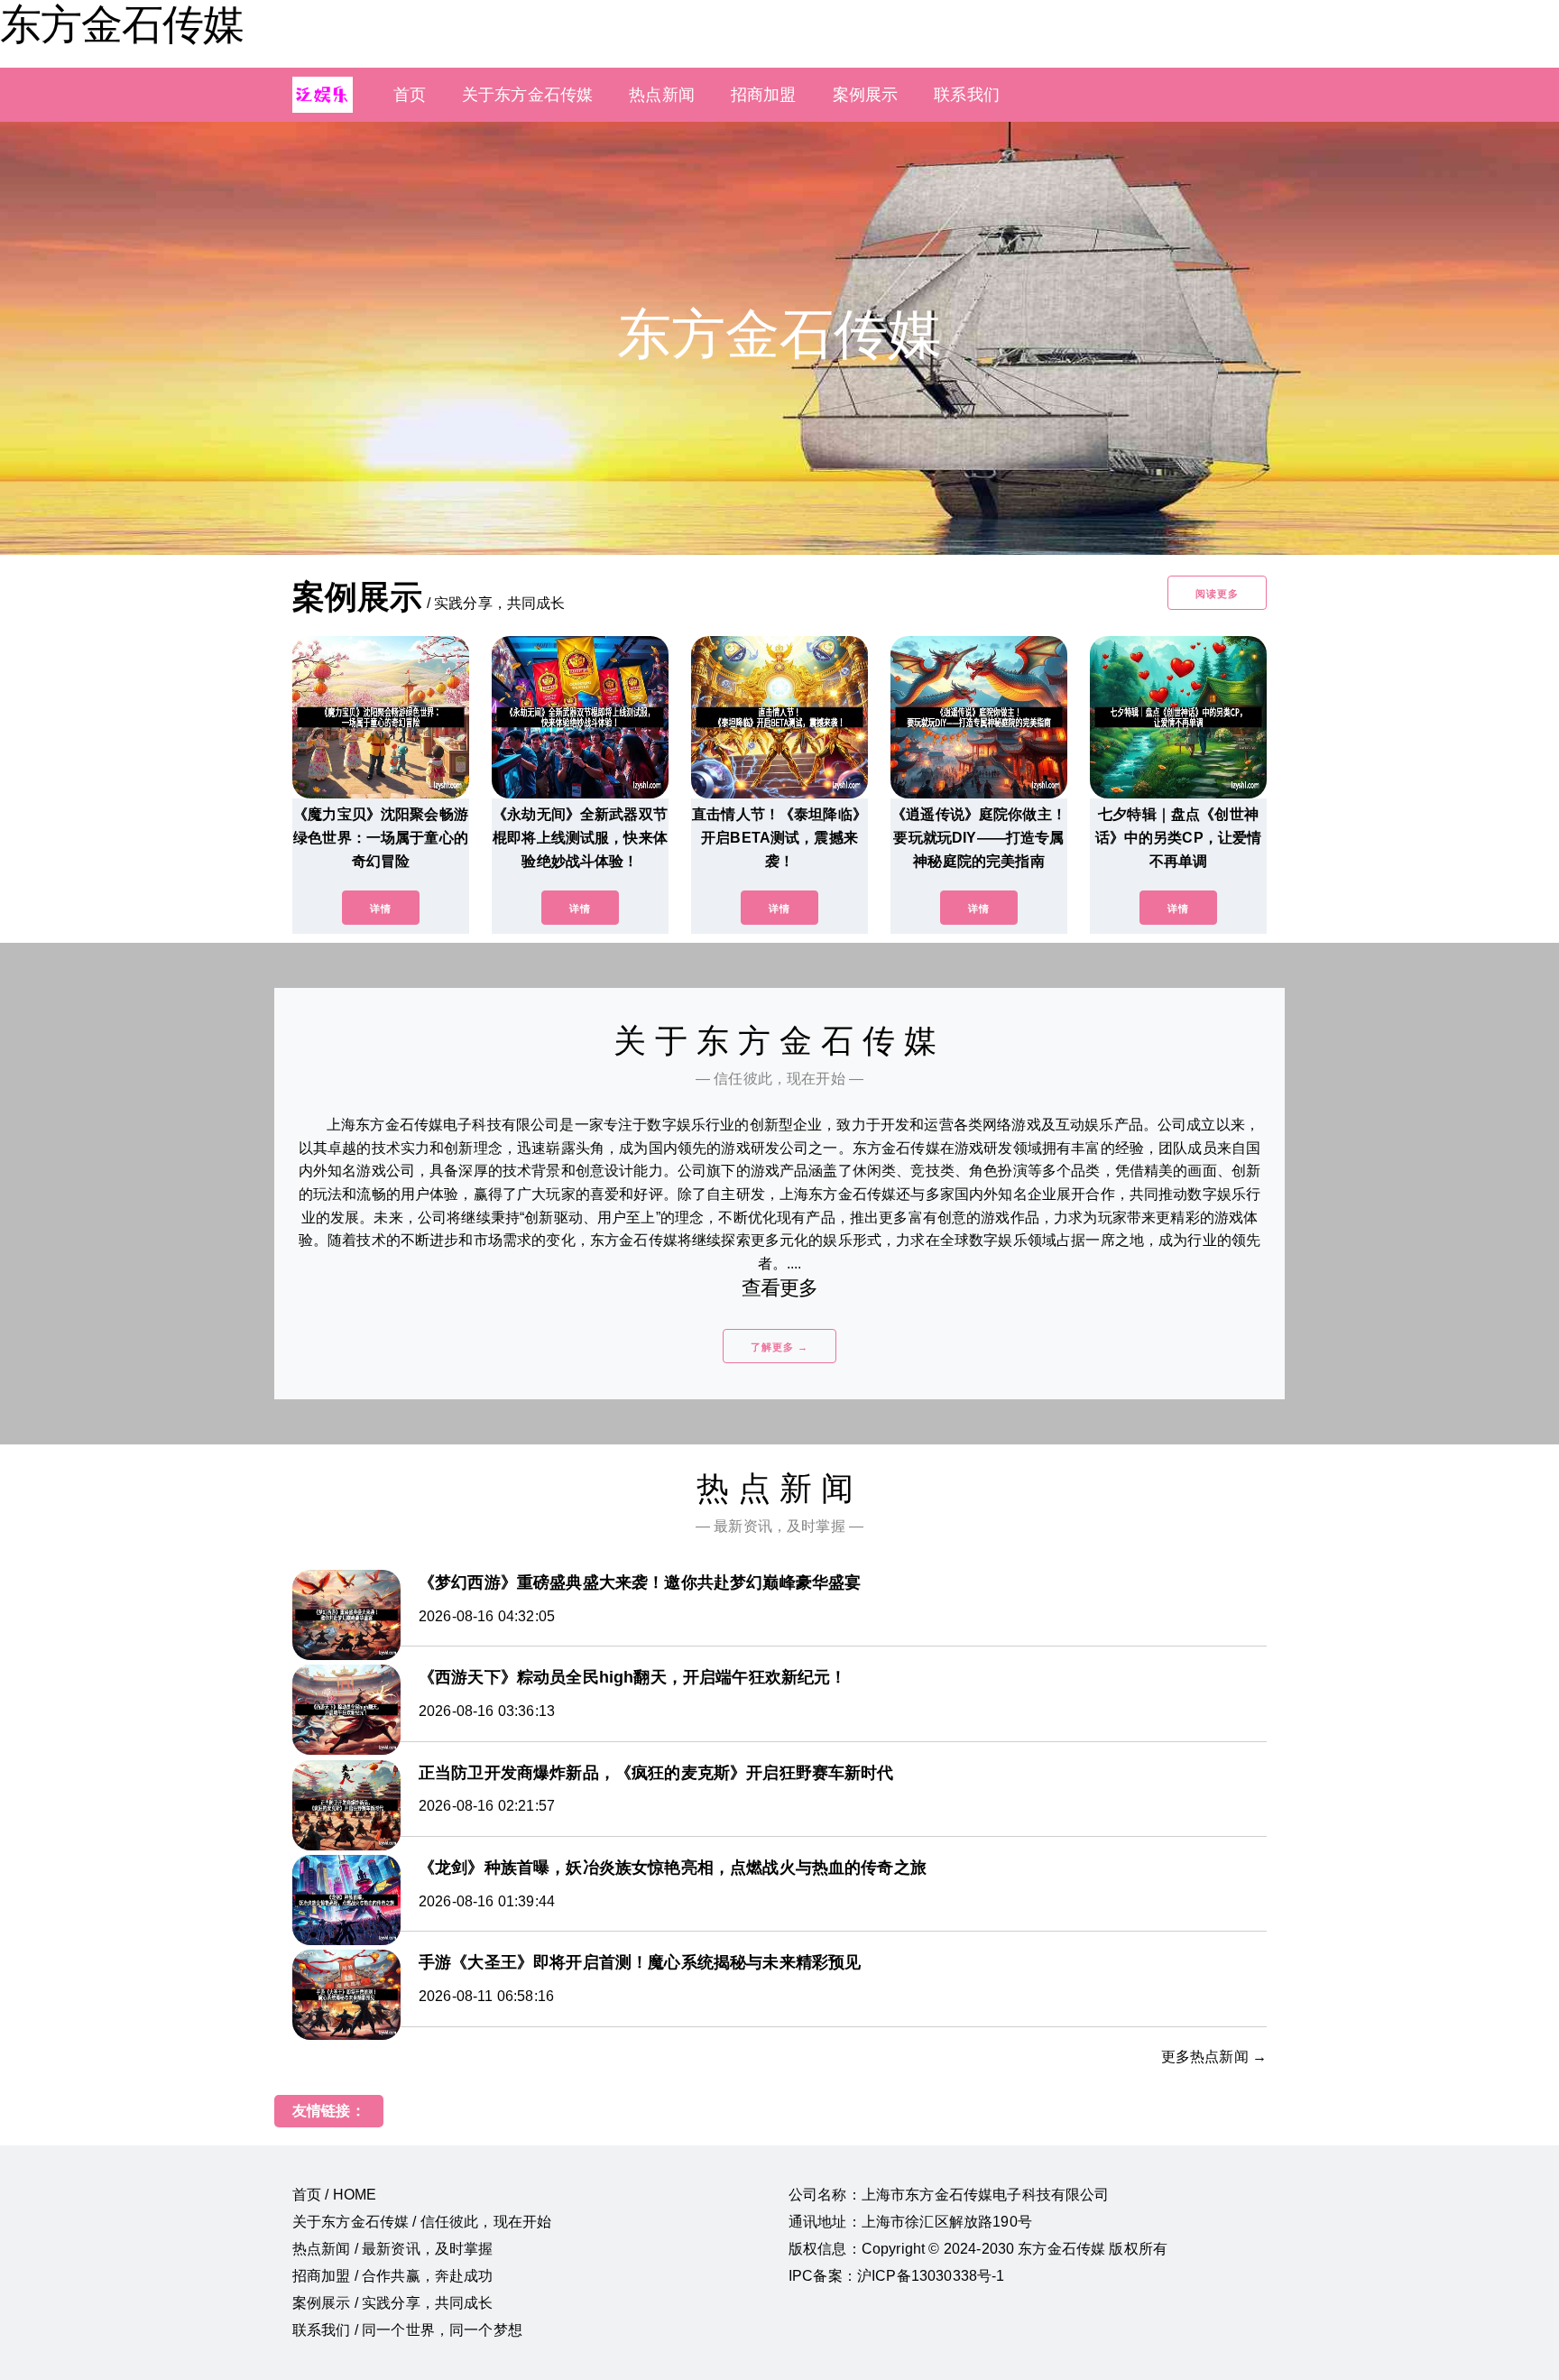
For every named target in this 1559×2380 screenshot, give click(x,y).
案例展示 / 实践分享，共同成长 (393, 2303)
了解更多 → (779, 1347)
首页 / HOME (334, 2195)
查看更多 (780, 1288)
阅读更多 (1217, 594)
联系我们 (967, 95)
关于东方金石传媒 (527, 95)
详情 (381, 909)
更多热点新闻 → (1214, 2057)
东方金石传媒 (122, 24)
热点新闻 (662, 95)
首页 (410, 95)
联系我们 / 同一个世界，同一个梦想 (407, 2330)
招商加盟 (764, 95)
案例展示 (866, 95)
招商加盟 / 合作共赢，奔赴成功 (393, 2276)
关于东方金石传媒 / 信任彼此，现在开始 (422, 2222)
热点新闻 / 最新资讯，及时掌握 (393, 2249)
